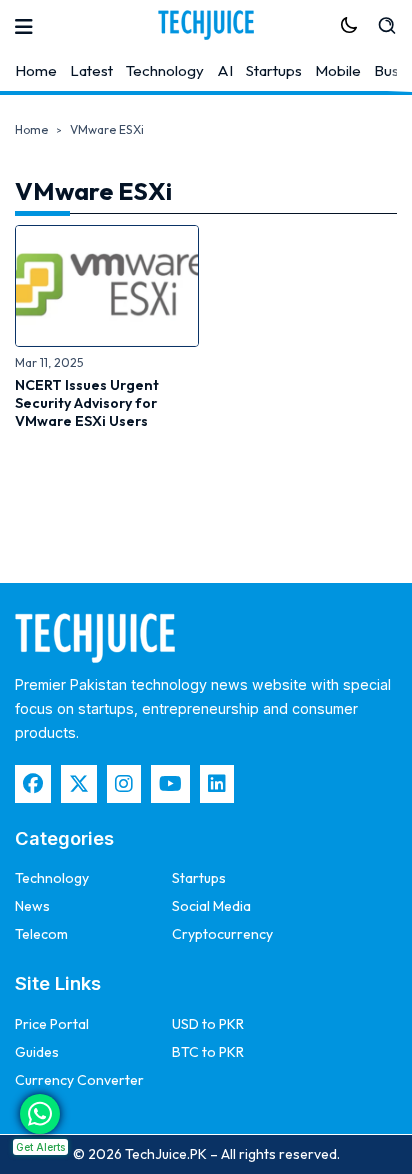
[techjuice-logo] (206, 25)
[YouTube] (170, 784)
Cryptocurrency (222, 934)
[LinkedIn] (217, 784)
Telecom (41, 934)
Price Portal (52, 1024)
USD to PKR (208, 1024)
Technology (165, 70)
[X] (79, 784)
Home (36, 70)
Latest (91, 70)
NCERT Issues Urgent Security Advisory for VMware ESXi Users (87, 403)
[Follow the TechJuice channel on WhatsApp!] (40, 1114)
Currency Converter (79, 1080)
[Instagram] (124, 784)
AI (225, 70)
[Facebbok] (33, 784)
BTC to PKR (208, 1052)
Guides (37, 1052)
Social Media (211, 906)
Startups (274, 70)
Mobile (338, 70)
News (32, 906)
